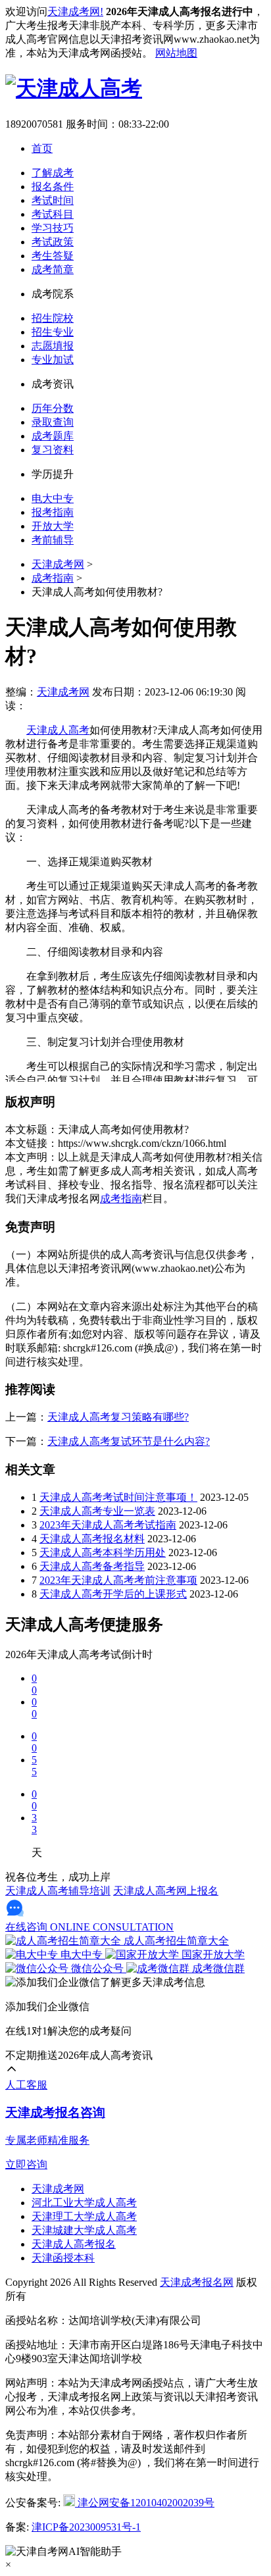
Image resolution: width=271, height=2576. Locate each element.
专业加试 (53, 360)
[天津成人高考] (74, 88)
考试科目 (53, 214)
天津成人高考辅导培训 (58, 1891)
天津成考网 (58, 564)
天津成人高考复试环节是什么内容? (129, 1441)
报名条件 (53, 187)
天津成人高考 (58, 730)
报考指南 (53, 512)
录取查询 (53, 422)
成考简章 (53, 269)
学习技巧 (53, 228)
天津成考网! (75, 12)
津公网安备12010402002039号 (145, 2503)
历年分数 (53, 408)
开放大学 (53, 526)
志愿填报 (53, 346)
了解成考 (53, 173)
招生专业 (53, 332)
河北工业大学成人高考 (84, 2203)
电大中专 (53, 498)
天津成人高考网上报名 (166, 1891)
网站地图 (176, 53)
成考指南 (53, 578)
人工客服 (26, 2085)
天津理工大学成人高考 (84, 2216)
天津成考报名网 (197, 2282)
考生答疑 (53, 256)
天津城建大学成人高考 (84, 2230)
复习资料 (53, 450)
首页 (42, 148)
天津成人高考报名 (74, 2244)
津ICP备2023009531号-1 (86, 2527)
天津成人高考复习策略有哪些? (118, 1417)
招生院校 (53, 318)
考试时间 (53, 200)
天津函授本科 (63, 2258)
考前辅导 (53, 540)
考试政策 (53, 242)
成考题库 (53, 436)
